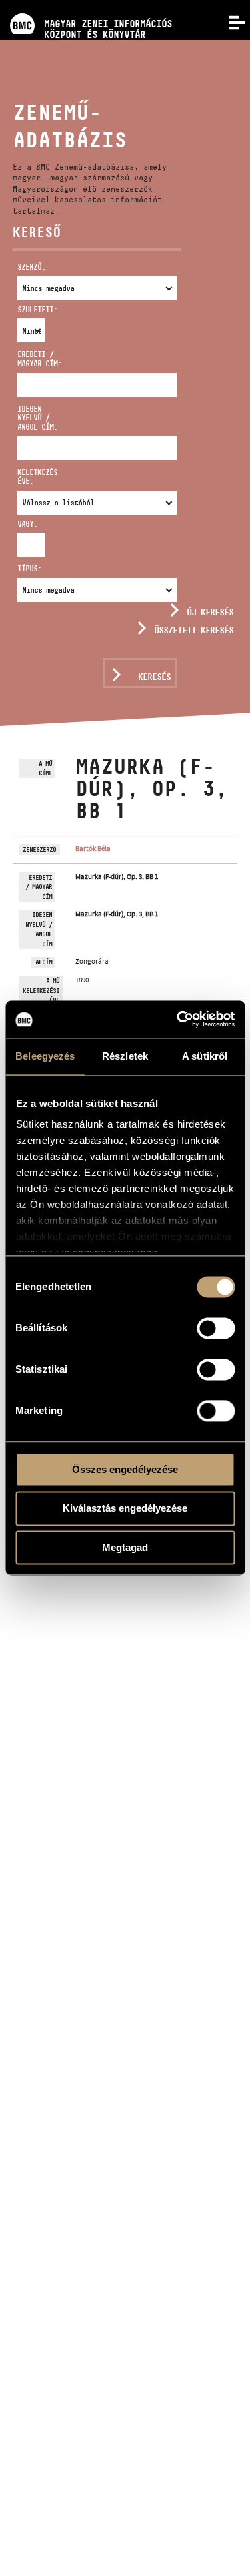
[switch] (216, 1328)
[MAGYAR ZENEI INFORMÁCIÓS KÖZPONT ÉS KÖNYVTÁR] (86, 5)
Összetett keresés (194, 630)
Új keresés (210, 612)
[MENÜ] (229, 21)
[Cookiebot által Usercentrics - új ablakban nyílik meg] (178, 1019)
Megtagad (125, 1547)
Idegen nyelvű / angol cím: (37, 418)
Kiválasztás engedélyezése (125, 1509)
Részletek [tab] (125, 1056)
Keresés (154, 677)
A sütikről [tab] (205, 1056)
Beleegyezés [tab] (45, 1056)
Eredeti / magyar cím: (39, 359)
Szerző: (31, 267)
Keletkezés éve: (37, 477)
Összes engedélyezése (125, 1469)
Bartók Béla (93, 848)
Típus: (29, 568)
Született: (24, 309)
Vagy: (24, 524)
